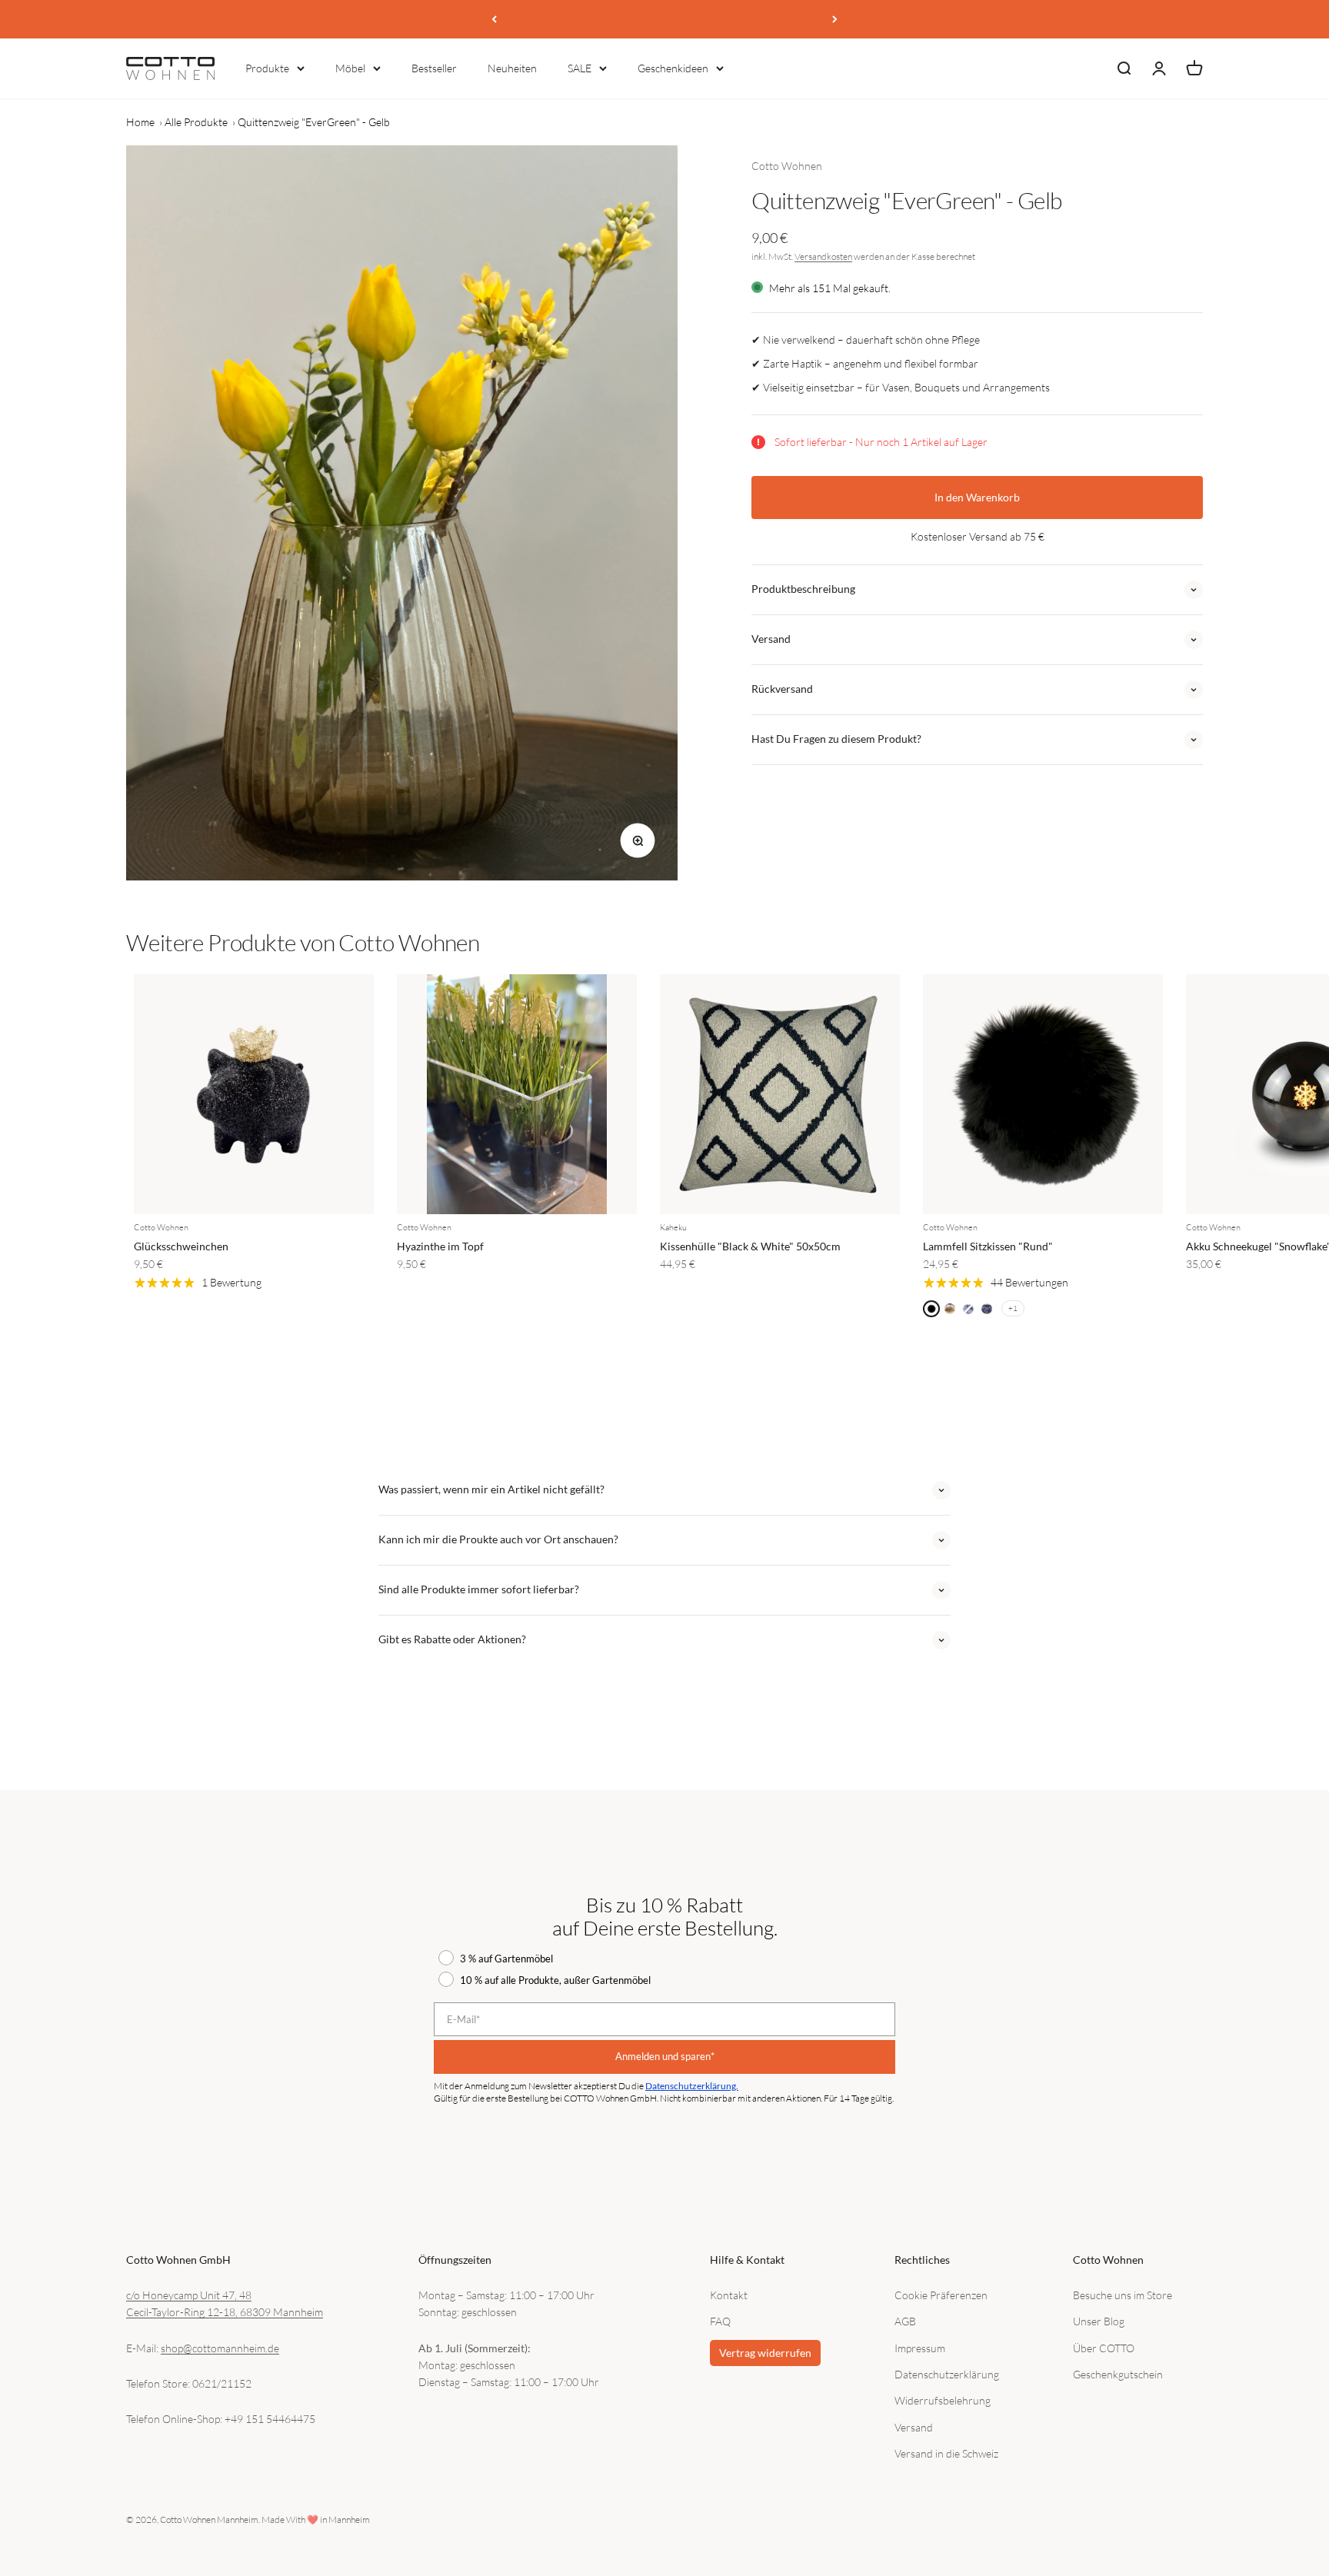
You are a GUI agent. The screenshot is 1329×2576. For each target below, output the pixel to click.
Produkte (267, 68)
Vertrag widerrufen (765, 2353)
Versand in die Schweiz (946, 2453)
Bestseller (434, 68)
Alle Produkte (196, 122)
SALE (580, 68)
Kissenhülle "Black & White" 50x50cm (750, 1246)
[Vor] (835, 19)
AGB (905, 2321)
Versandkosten (823, 256)
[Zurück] (494, 19)
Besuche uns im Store (1122, 2295)
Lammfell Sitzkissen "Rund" (988, 1246)
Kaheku (673, 1227)
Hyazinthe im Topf (440, 1246)
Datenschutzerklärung (947, 2374)
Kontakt (729, 2295)
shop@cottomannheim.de (220, 2348)
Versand (914, 2427)
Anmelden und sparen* (665, 2056)
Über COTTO (1104, 2348)
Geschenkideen (673, 68)
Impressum (920, 2348)
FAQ (720, 2321)
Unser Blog (1099, 2321)
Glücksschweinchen (181, 1246)
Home (140, 122)
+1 (1013, 1308)
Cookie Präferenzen (941, 2295)
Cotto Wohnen (787, 166)
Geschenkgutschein (1118, 2374)
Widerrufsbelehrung (943, 2400)
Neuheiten (512, 68)
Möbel (350, 68)
